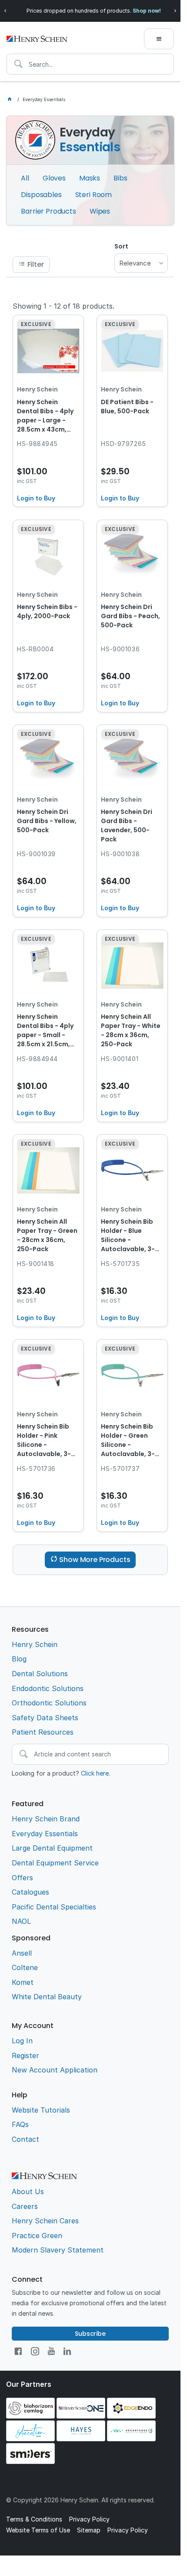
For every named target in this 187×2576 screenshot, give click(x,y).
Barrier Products (48, 211)
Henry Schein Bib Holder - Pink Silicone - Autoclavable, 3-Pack (44, 1441)
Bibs (120, 178)
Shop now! (147, 11)
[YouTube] (51, 2351)
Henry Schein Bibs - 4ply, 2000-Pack (47, 611)
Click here (95, 1773)
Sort (121, 246)
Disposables (41, 195)
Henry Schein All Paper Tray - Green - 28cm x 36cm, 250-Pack (47, 1235)
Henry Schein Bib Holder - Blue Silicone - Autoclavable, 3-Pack (128, 1236)
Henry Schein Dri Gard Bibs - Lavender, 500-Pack (127, 825)
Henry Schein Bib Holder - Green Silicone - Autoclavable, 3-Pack (128, 1441)
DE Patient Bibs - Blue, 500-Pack (127, 407)
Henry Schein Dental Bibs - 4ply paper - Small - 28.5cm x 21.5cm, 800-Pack (45, 1031)
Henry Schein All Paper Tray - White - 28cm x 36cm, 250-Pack (131, 1030)
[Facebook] (18, 2351)
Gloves (54, 178)
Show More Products (95, 1560)
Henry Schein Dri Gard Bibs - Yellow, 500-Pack (47, 821)
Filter (36, 264)
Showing (63, 306)
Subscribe (90, 2334)
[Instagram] (35, 2351)
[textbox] (90, 64)
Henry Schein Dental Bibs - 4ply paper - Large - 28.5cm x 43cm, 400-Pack (45, 416)
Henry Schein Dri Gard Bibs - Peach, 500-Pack (130, 616)
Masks (90, 178)
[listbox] (141, 263)
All (25, 178)
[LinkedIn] (67, 2351)
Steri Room (93, 195)
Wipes (100, 211)
